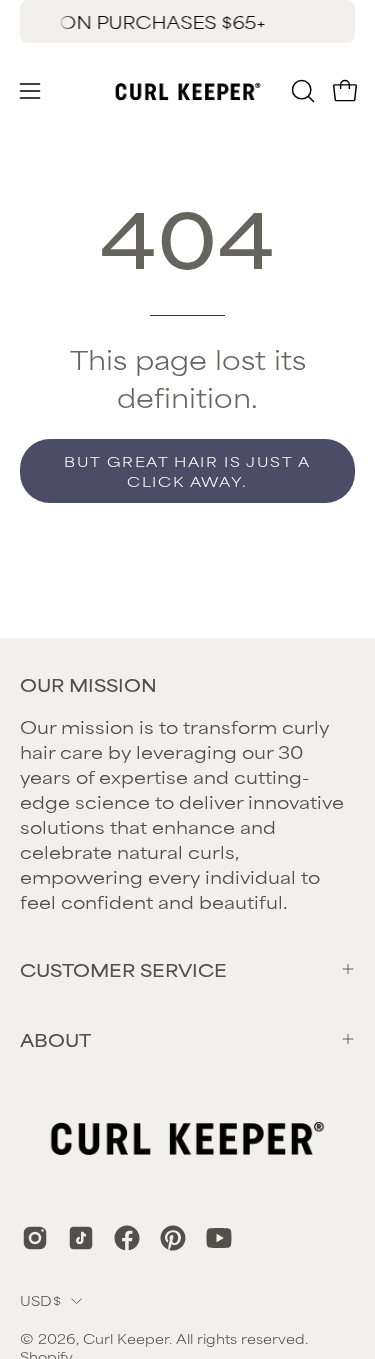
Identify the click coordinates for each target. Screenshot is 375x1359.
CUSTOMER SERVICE (123, 969)
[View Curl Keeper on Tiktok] (81, 1238)
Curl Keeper (126, 1338)
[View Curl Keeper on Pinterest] (173, 1238)
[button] (301, 91)
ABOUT (55, 1039)
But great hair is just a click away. (187, 470)
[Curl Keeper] (188, 91)
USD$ (40, 1300)
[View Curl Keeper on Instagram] (35, 1238)
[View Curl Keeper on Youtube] (219, 1238)
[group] (187, 21)
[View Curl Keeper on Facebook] (127, 1238)
